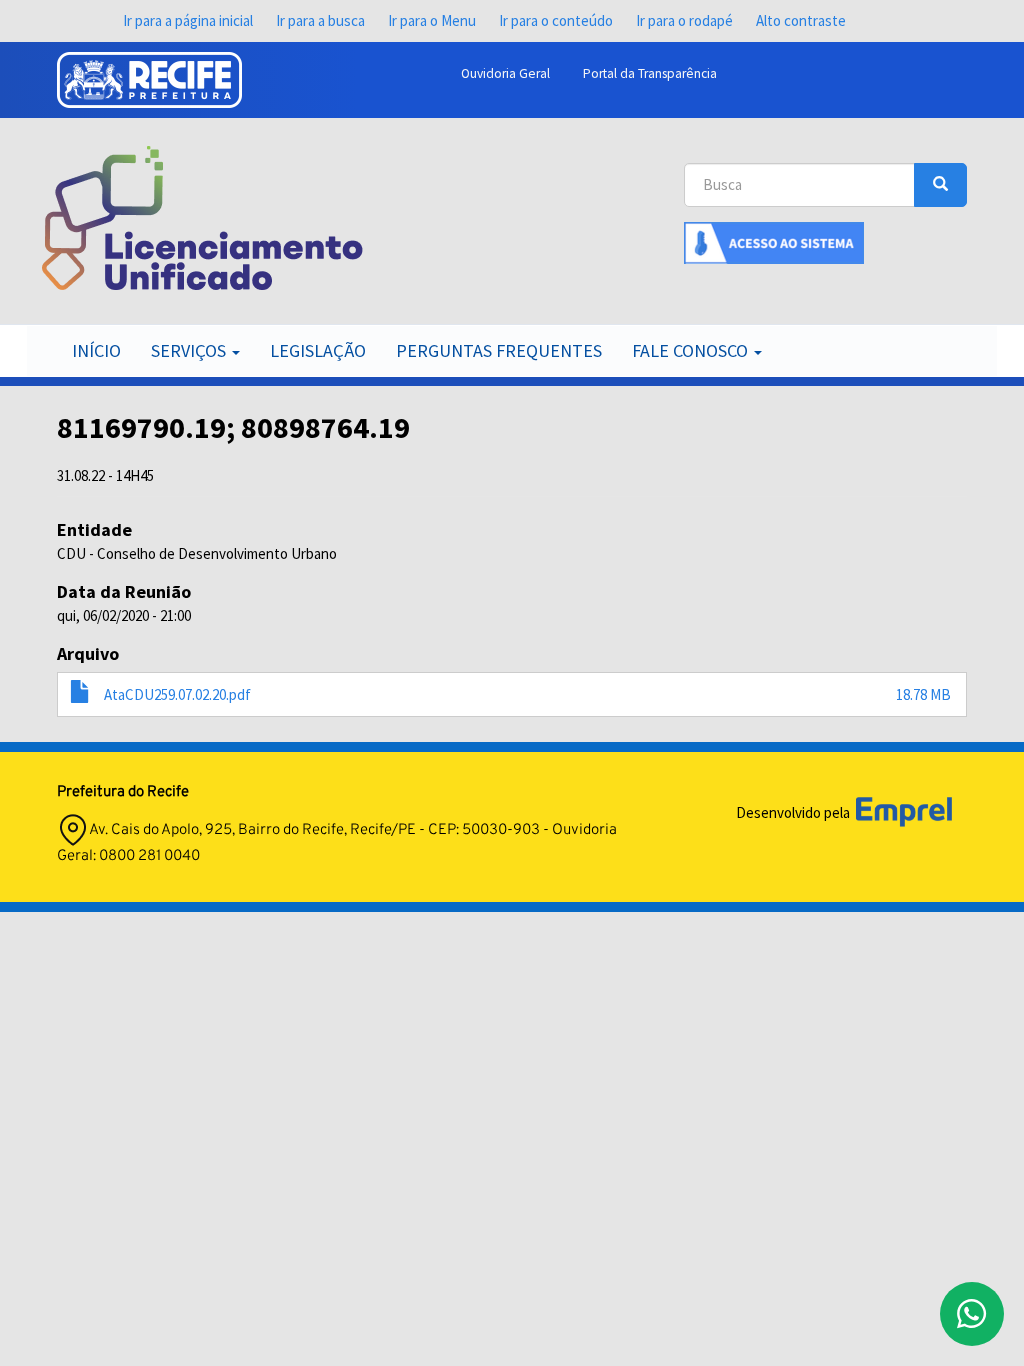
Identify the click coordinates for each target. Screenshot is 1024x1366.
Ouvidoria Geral (505, 73)
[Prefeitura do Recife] (149, 80)
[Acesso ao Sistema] (774, 241)
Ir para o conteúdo (556, 20)
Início (96, 350)
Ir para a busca (320, 20)
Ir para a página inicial (188, 20)
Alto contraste (801, 20)
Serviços (190, 350)
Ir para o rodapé (684, 20)
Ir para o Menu (432, 20)
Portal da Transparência (650, 73)
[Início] (202, 218)
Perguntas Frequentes (499, 350)
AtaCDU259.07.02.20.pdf (177, 694)
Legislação (318, 350)
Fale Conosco (692, 350)
